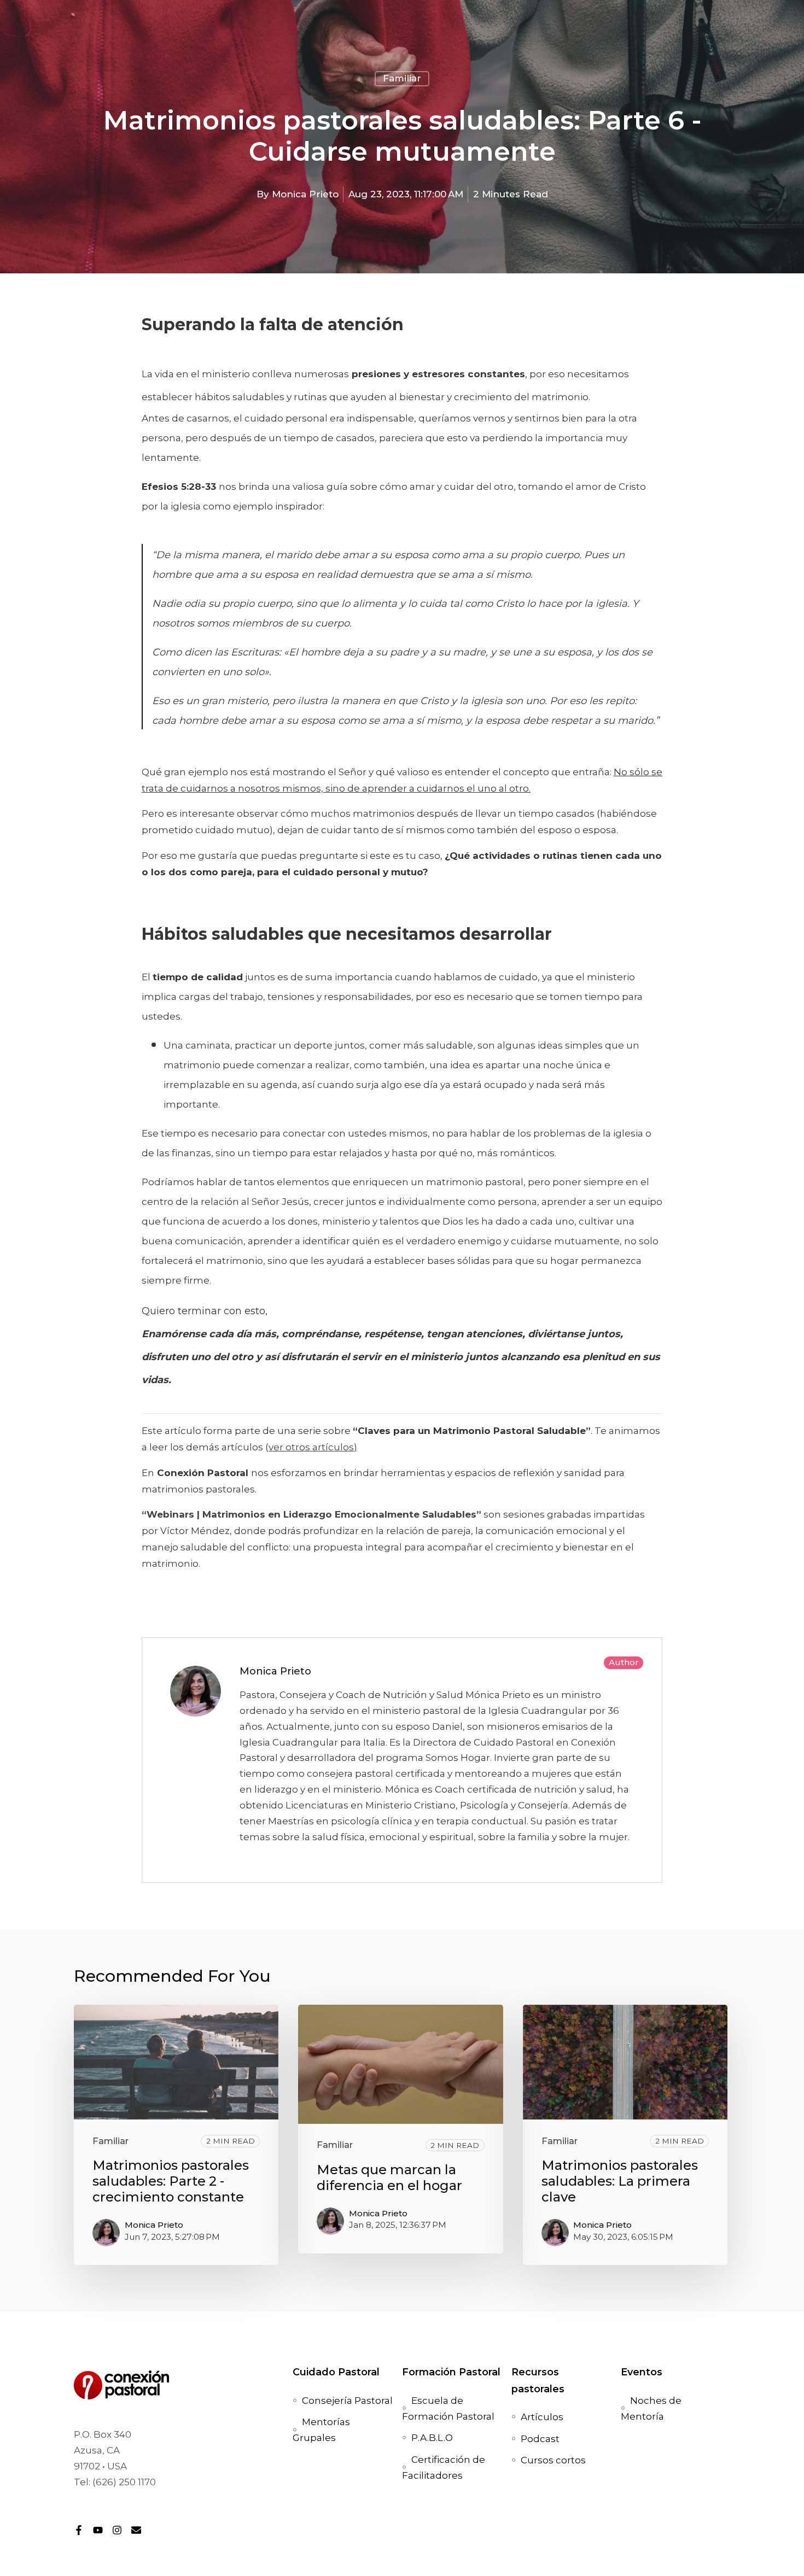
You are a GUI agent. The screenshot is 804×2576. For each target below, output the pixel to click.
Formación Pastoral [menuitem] (451, 2372)
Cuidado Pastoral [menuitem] (336, 2372)
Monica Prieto (305, 194)
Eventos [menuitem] (642, 2372)
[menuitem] (347, 2401)
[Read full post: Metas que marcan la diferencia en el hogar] (400, 2064)
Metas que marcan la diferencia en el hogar (389, 2177)
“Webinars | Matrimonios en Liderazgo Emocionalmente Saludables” (311, 1514)
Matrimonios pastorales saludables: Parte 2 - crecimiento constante (171, 2181)
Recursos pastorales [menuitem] (538, 2380)
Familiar (402, 78)
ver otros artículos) (313, 1447)
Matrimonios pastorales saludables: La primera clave (620, 2181)
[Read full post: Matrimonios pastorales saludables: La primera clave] (625, 2062)
